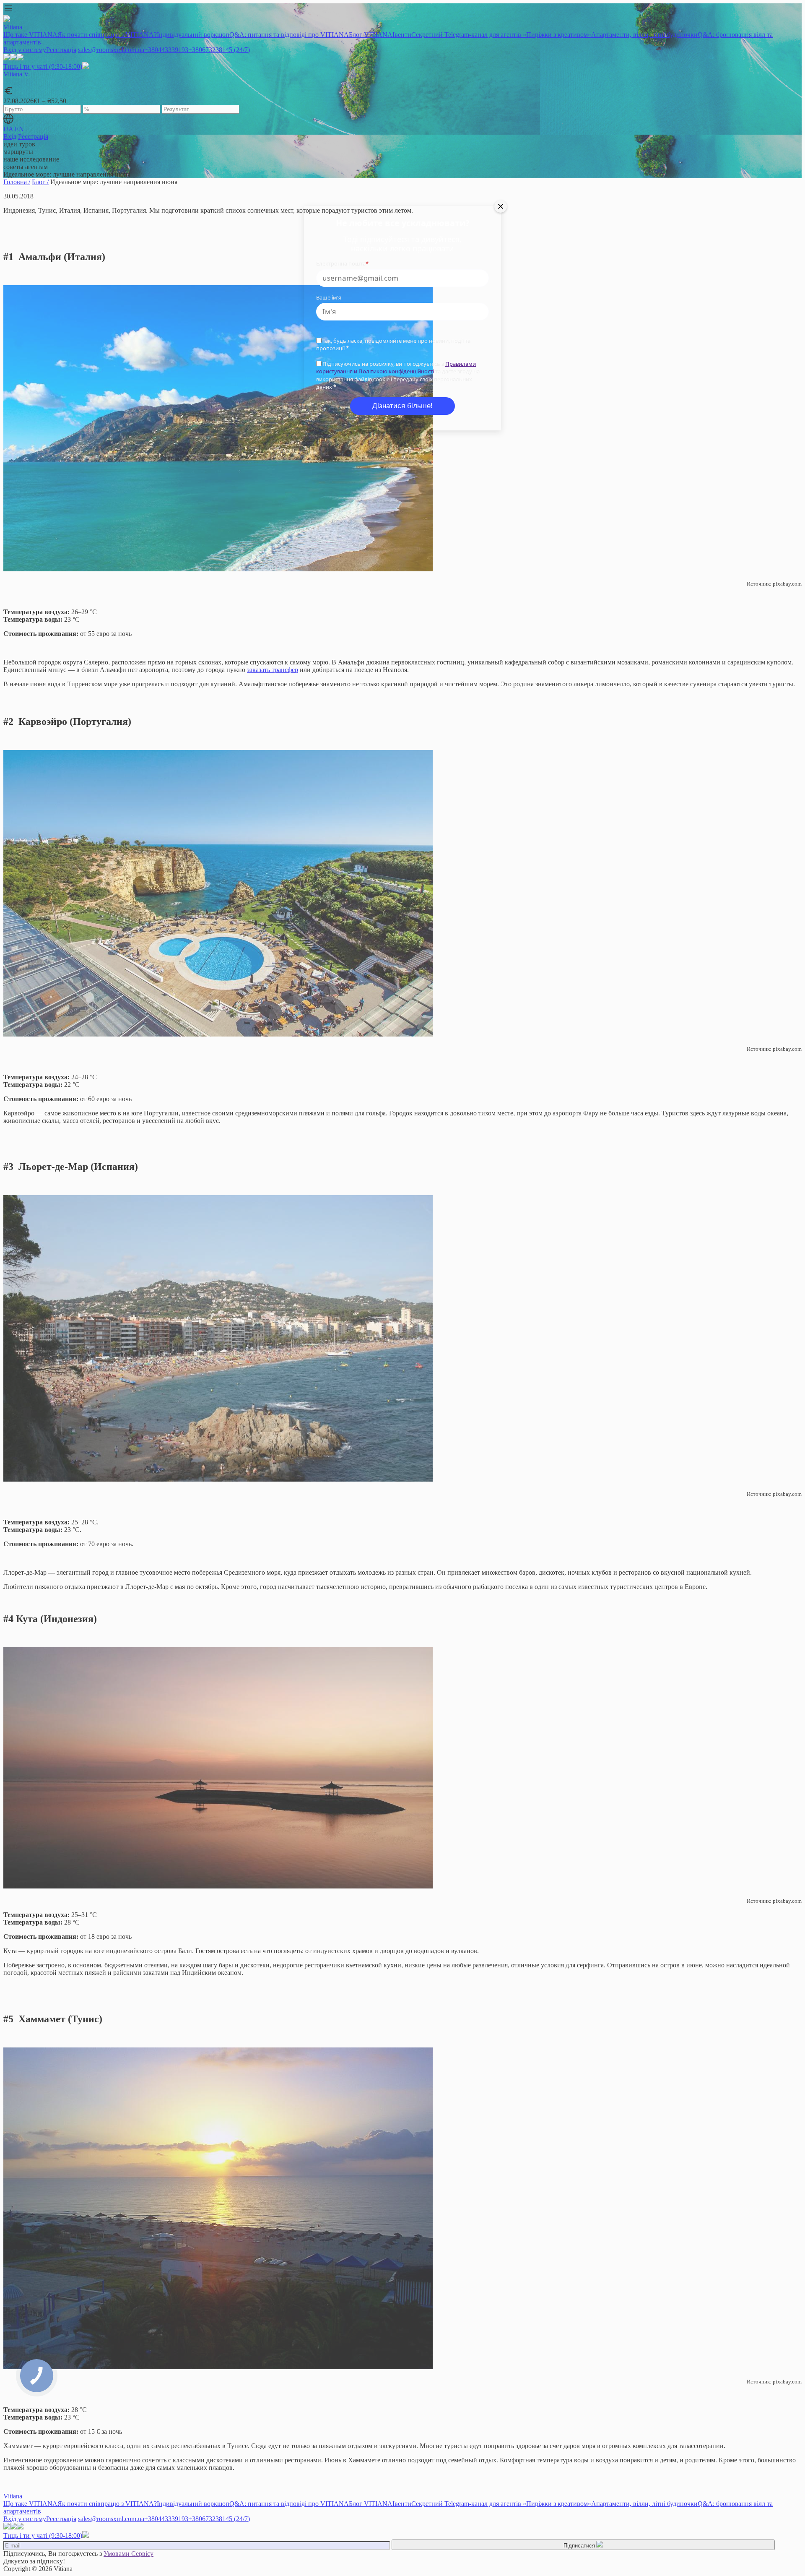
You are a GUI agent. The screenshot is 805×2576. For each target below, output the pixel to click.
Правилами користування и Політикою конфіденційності (396, 367)
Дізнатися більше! (402, 406)
